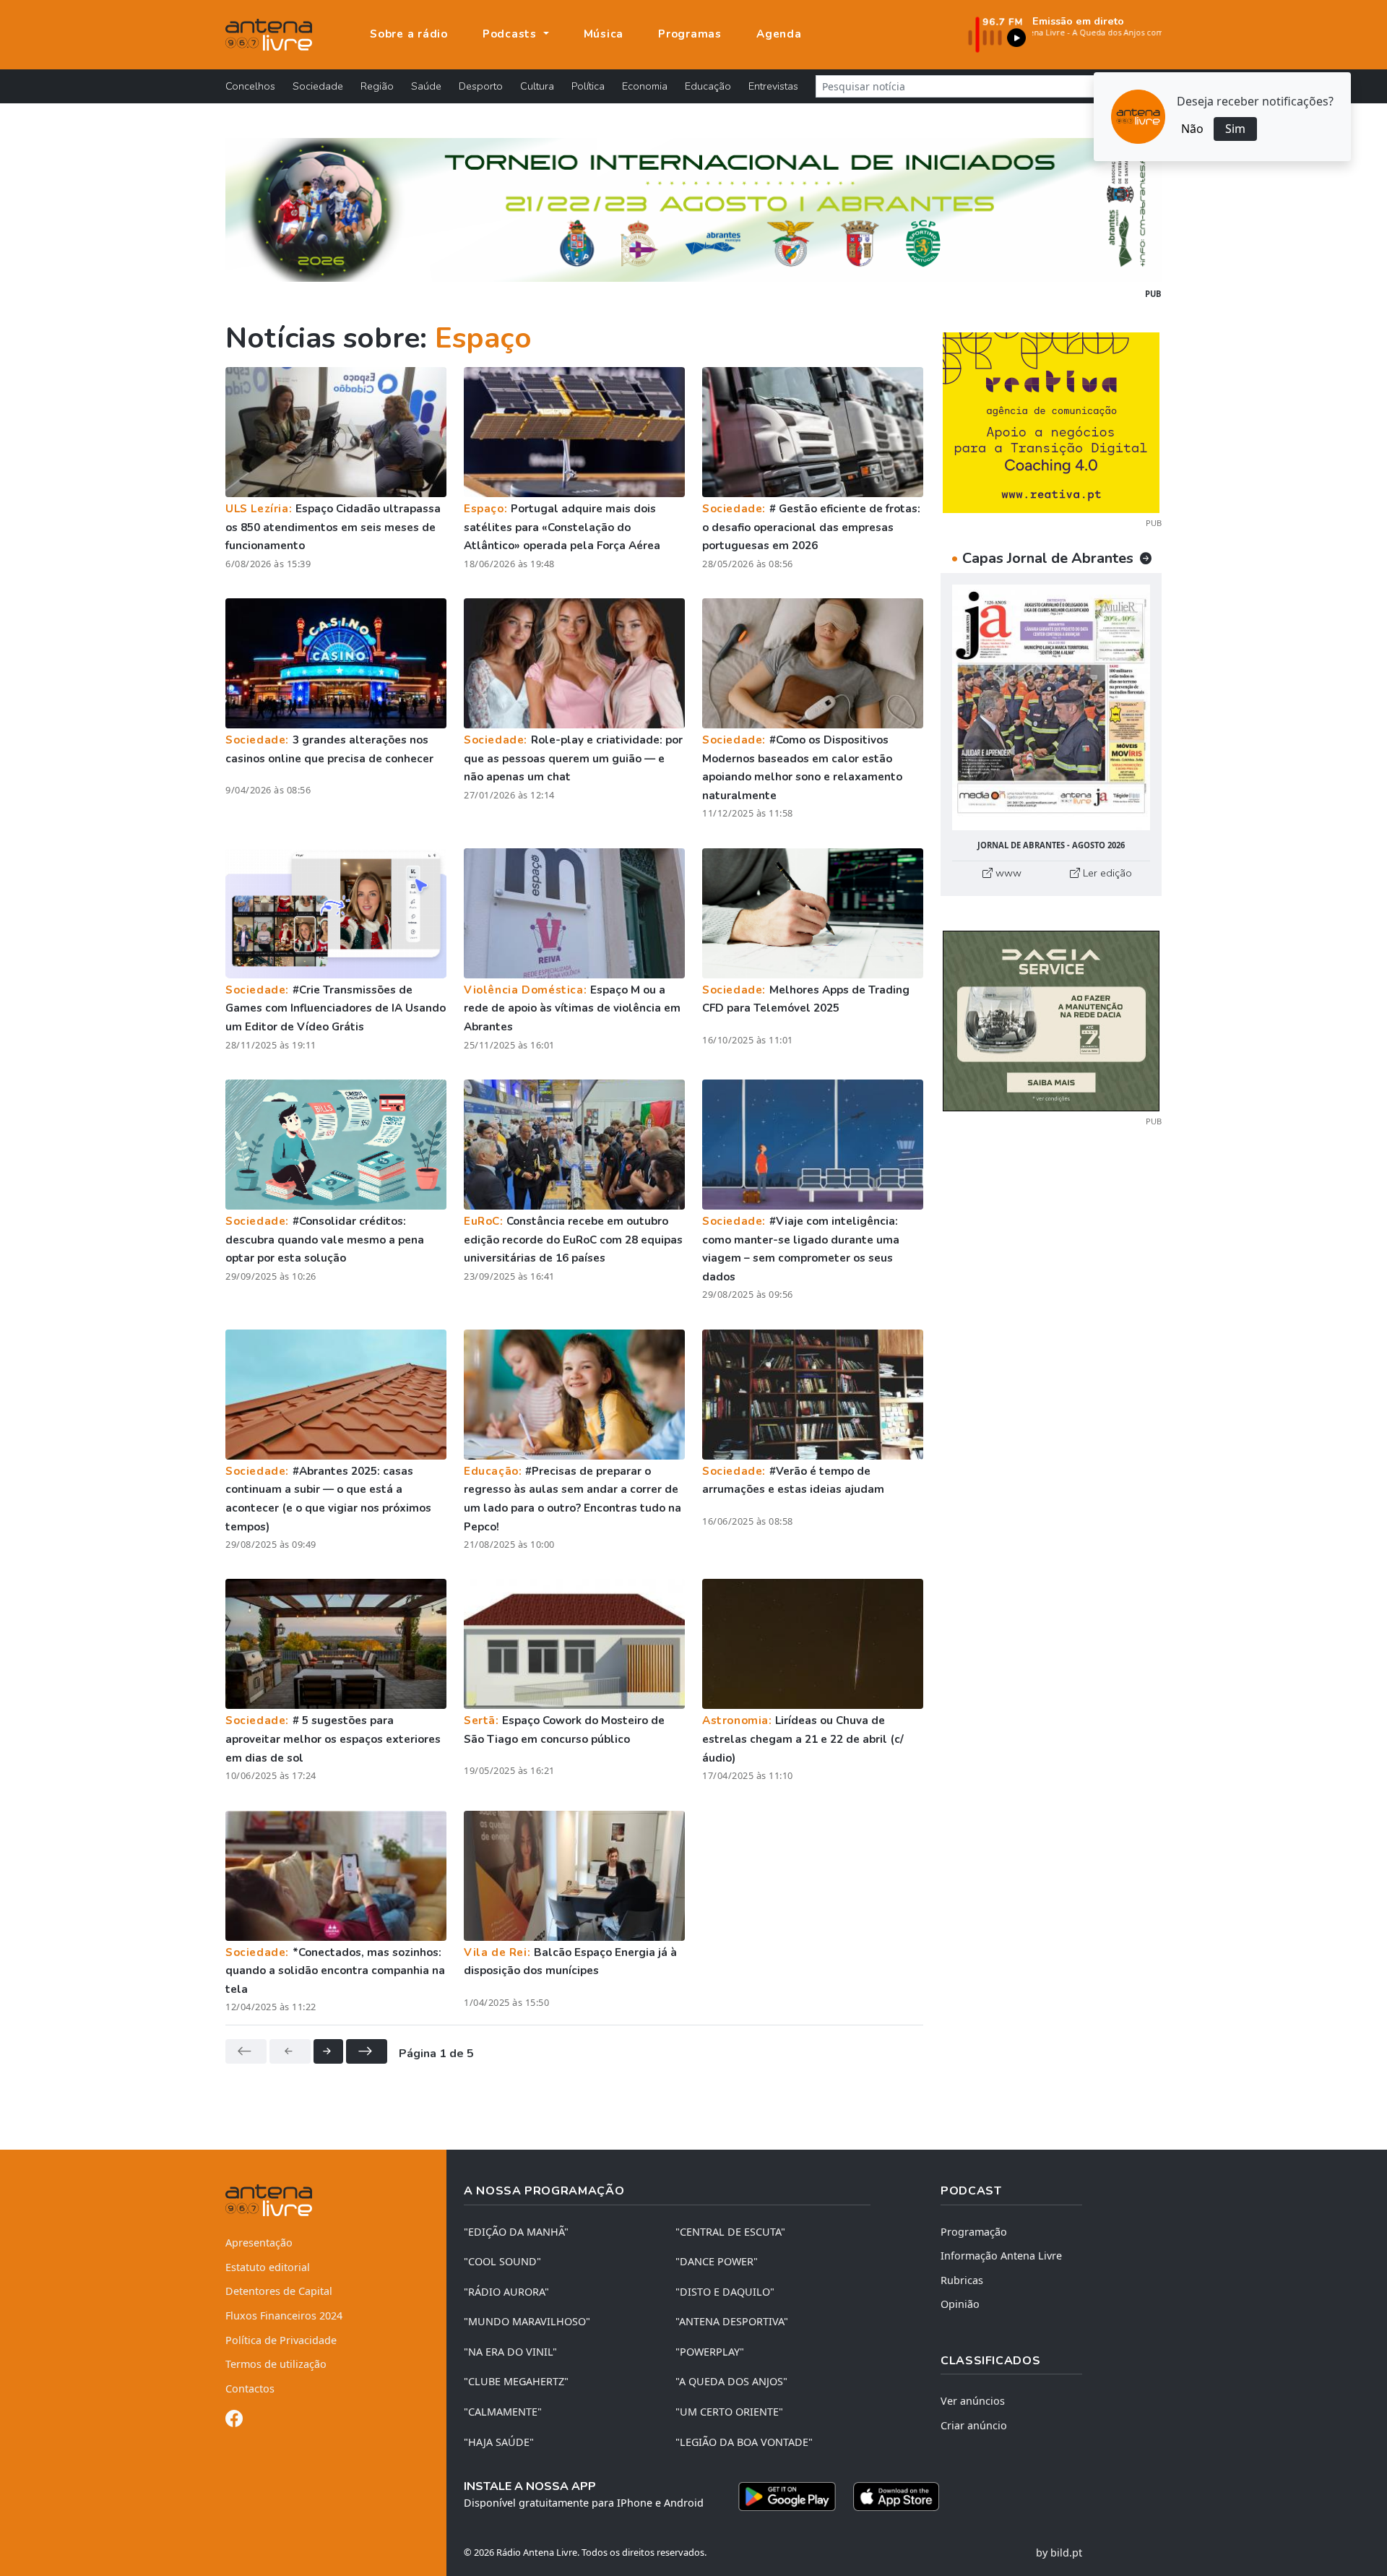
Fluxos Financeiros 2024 (284, 2316)
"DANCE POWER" (717, 2261)
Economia (645, 86)
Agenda (779, 34)
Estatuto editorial (268, 2267)
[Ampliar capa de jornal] (1051, 708)
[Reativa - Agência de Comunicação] (1051, 421)
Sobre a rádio (409, 34)
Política (588, 86)
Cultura (537, 86)
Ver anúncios (973, 2401)
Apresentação (259, 2243)
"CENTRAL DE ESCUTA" (730, 2232)
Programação (974, 2232)
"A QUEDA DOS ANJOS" (731, 2381)
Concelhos (250, 86)
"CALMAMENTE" (503, 2412)
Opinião (960, 2304)
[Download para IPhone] (896, 2497)
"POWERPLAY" (710, 2352)
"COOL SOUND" (502, 2261)
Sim (1235, 129)
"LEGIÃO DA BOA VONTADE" (744, 2442)
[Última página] (367, 2051)
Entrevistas (773, 86)
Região (377, 86)
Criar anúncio (974, 2425)
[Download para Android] (787, 2497)
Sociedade (318, 86)
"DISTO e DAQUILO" (725, 2292)
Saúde (426, 86)
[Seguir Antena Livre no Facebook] (234, 2421)
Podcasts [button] (511, 34)
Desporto (481, 86)
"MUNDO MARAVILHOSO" (527, 2321)
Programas (690, 34)
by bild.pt (1059, 2553)
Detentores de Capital (279, 2291)
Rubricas (962, 2280)
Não (1192, 129)
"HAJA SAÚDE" (499, 2442)
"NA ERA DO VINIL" (510, 2352)
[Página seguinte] (328, 2051)
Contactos (250, 2388)
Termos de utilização (276, 2364)
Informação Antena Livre (1001, 2256)
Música (604, 34)
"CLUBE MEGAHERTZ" (516, 2381)
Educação (708, 86)
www (1007, 873)
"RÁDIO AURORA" (506, 2292)
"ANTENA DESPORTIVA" (732, 2321)
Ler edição (1106, 873)
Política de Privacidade (281, 2340)
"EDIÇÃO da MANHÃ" (516, 2232)
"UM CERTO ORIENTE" (729, 2412)
